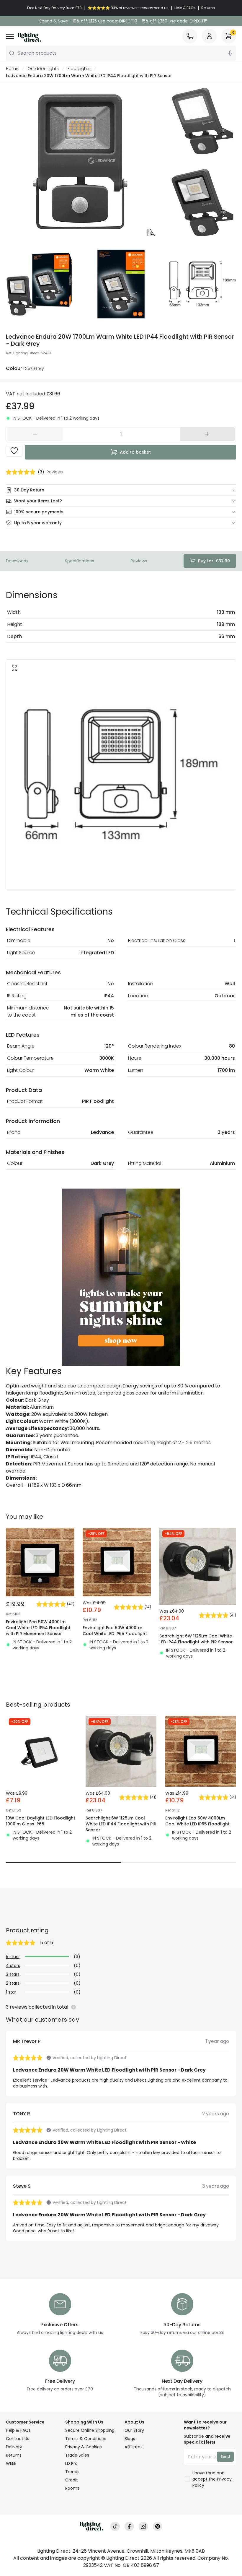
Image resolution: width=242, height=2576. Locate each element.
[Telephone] (190, 36)
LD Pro (71, 2463)
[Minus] (35, 434)
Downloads (17, 561)
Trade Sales (77, 2455)
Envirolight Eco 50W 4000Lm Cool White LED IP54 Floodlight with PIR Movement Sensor (38, 1628)
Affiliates (134, 2447)
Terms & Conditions (86, 2439)
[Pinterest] (158, 2527)
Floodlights (79, 69)
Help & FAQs (18, 2430)
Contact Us (18, 2439)
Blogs (130, 2439)
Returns (14, 2455)
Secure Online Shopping (90, 2430)
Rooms (72, 2488)
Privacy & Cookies (84, 2447)
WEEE (11, 2463)
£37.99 (214, 561)
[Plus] (207, 434)
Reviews (139, 561)
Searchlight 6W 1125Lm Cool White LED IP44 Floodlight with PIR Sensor (196, 1639)
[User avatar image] (209, 36)
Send (225, 2456)
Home (12, 69)
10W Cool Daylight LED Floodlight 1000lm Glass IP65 (41, 1821)
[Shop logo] (29, 37)
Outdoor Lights (43, 69)
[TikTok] (115, 2527)
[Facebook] (129, 2527)
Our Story (134, 2430)
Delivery (14, 2447)
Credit (72, 2480)
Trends (72, 2472)
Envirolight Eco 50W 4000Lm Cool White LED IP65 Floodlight (115, 1631)
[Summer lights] (121, 1277)
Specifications (80, 561)
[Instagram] (143, 2527)
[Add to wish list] (14, 451)
